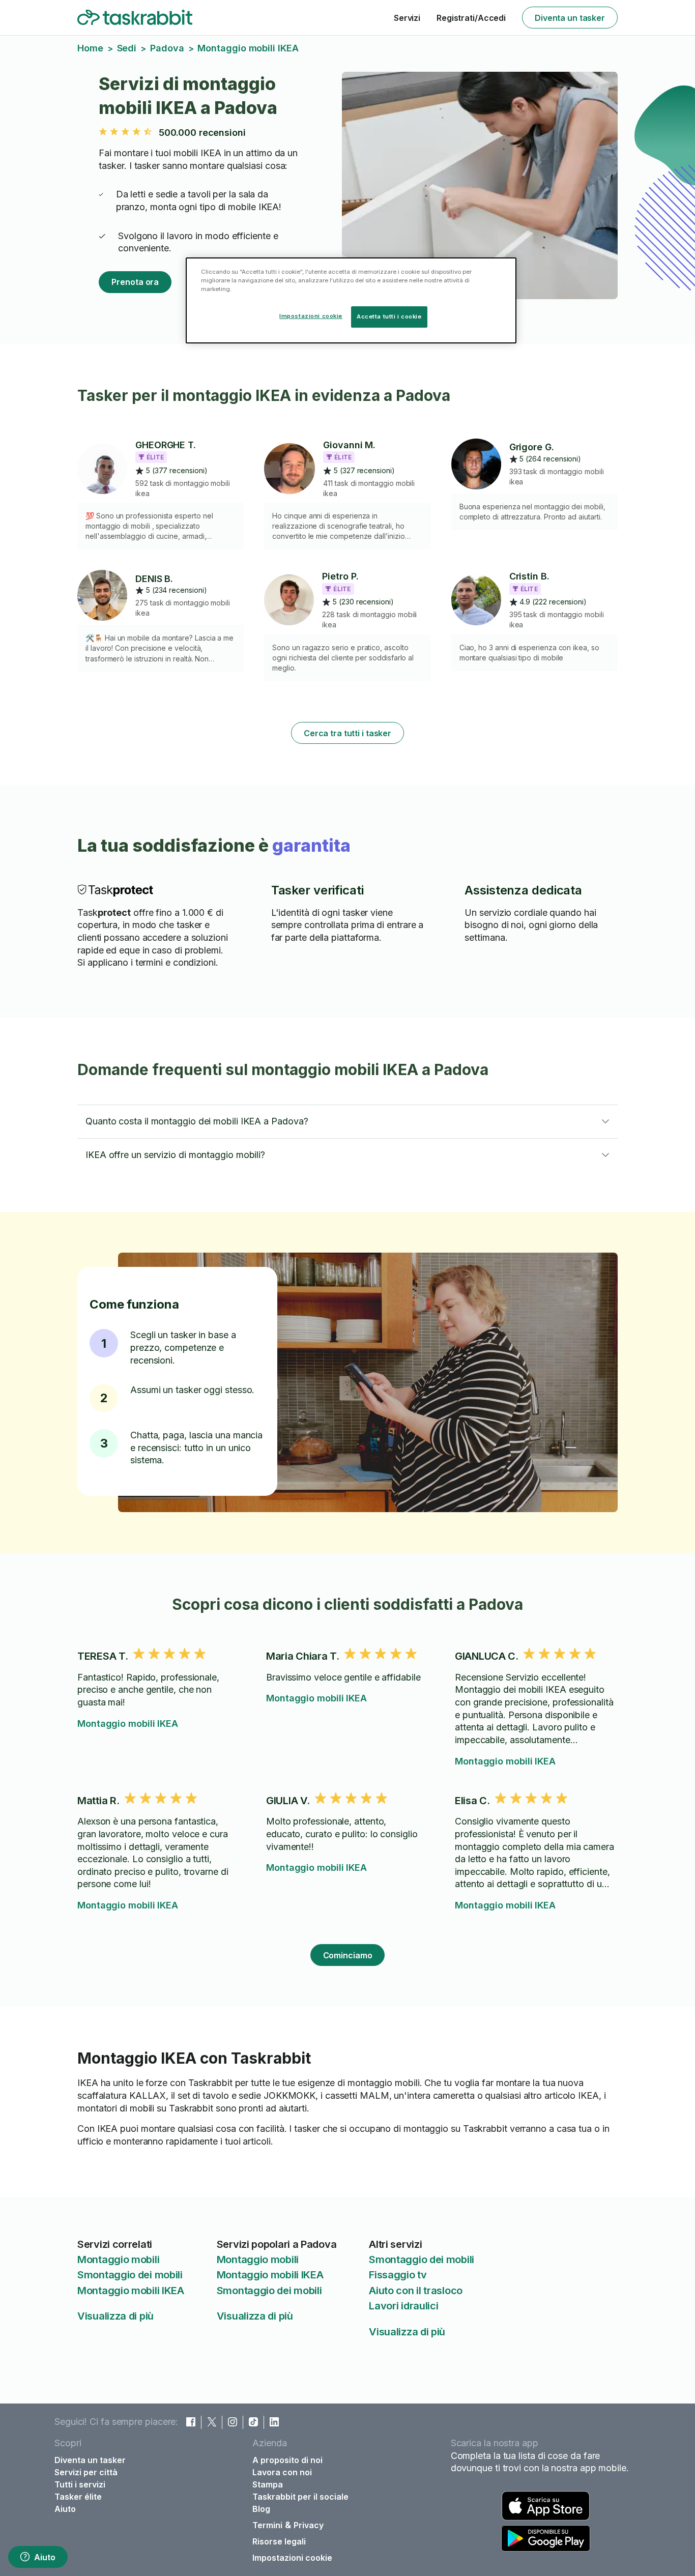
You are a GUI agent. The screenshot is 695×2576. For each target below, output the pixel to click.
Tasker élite (78, 2497)
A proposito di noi (287, 2460)
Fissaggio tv (398, 2275)
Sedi (127, 48)
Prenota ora (135, 282)
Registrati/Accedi (471, 18)
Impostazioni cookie (292, 2558)
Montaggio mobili (118, 2260)
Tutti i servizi (80, 2484)
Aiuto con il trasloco (416, 2291)
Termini (267, 2525)
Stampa (268, 2484)
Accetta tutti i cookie (389, 316)
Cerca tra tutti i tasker (347, 733)
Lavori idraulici (403, 2306)
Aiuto (45, 2557)
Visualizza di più (115, 2316)
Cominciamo (348, 1955)
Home (90, 48)
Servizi (407, 18)
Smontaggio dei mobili (130, 2275)
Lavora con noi (282, 2472)
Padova (167, 48)
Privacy (309, 2525)
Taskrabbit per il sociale (300, 2497)
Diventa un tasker (570, 18)
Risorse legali (279, 2541)
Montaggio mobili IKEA (128, 1724)
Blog (261, 2509)
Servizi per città (86, 2472)
